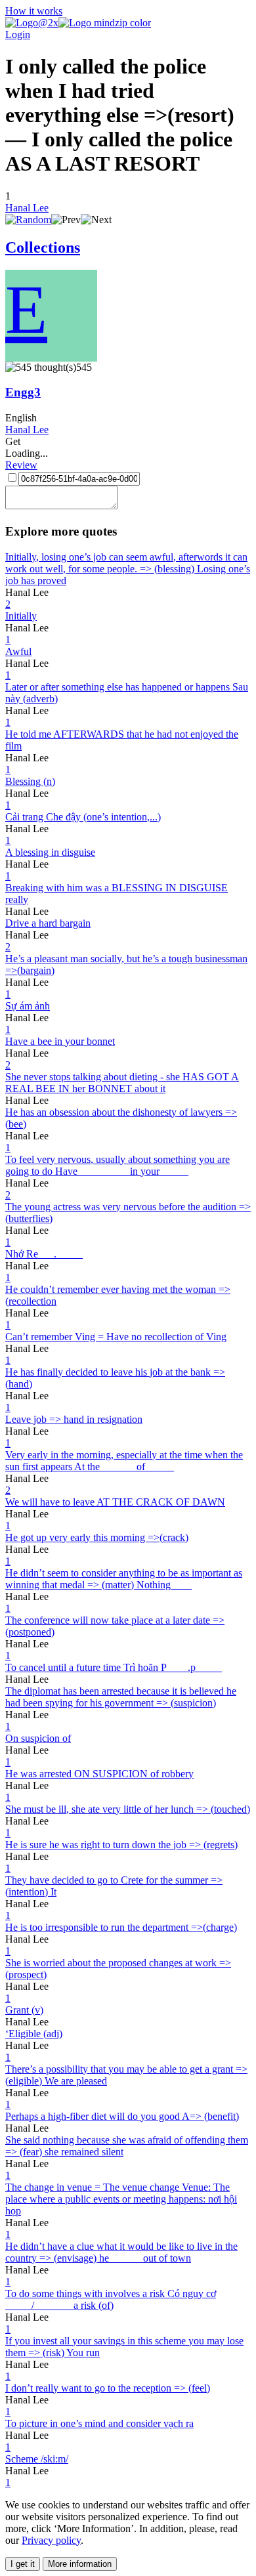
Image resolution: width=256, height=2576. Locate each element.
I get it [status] (23, 2564)
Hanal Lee (27, 208)
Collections (43, 247)
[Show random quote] (28, 220)
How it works (34, 11)
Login (18, 34)
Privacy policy (51, 2540)
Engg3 (23, 392)
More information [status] (80, 2564)
